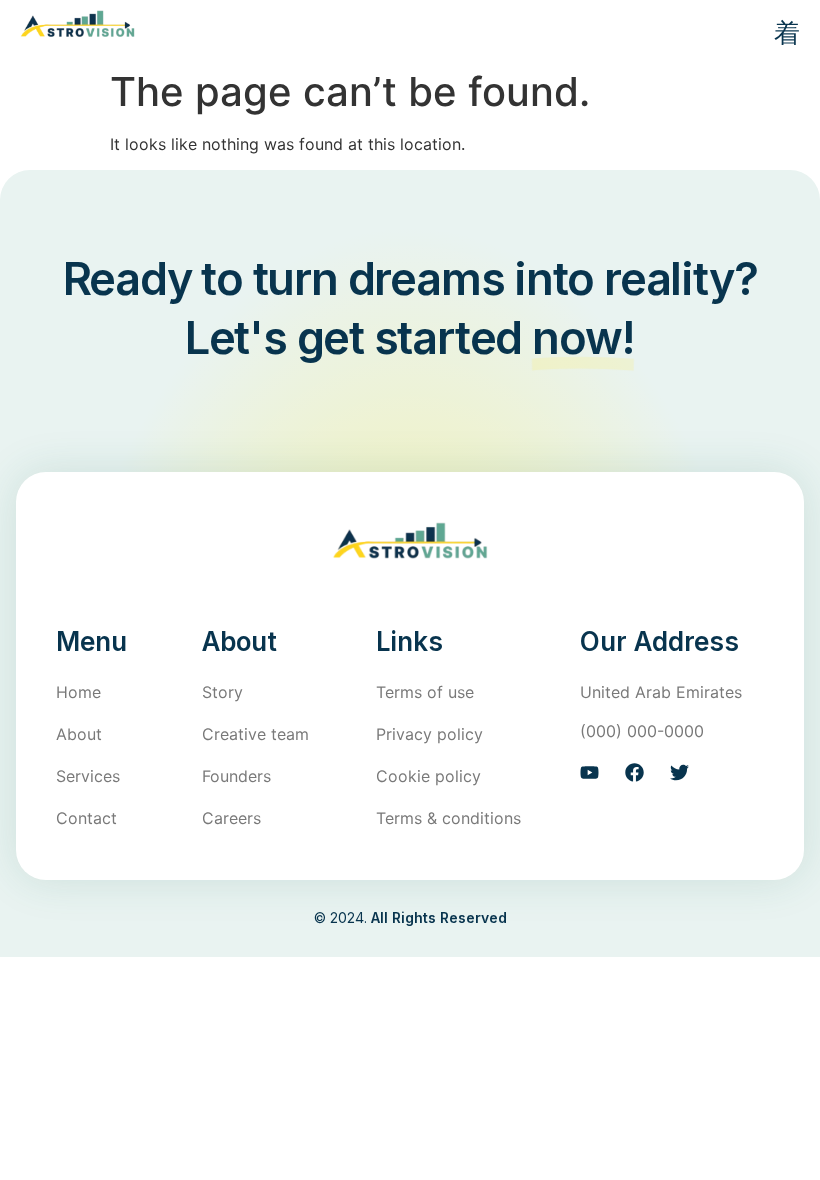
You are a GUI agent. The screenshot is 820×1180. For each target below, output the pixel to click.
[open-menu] (779, 34)
